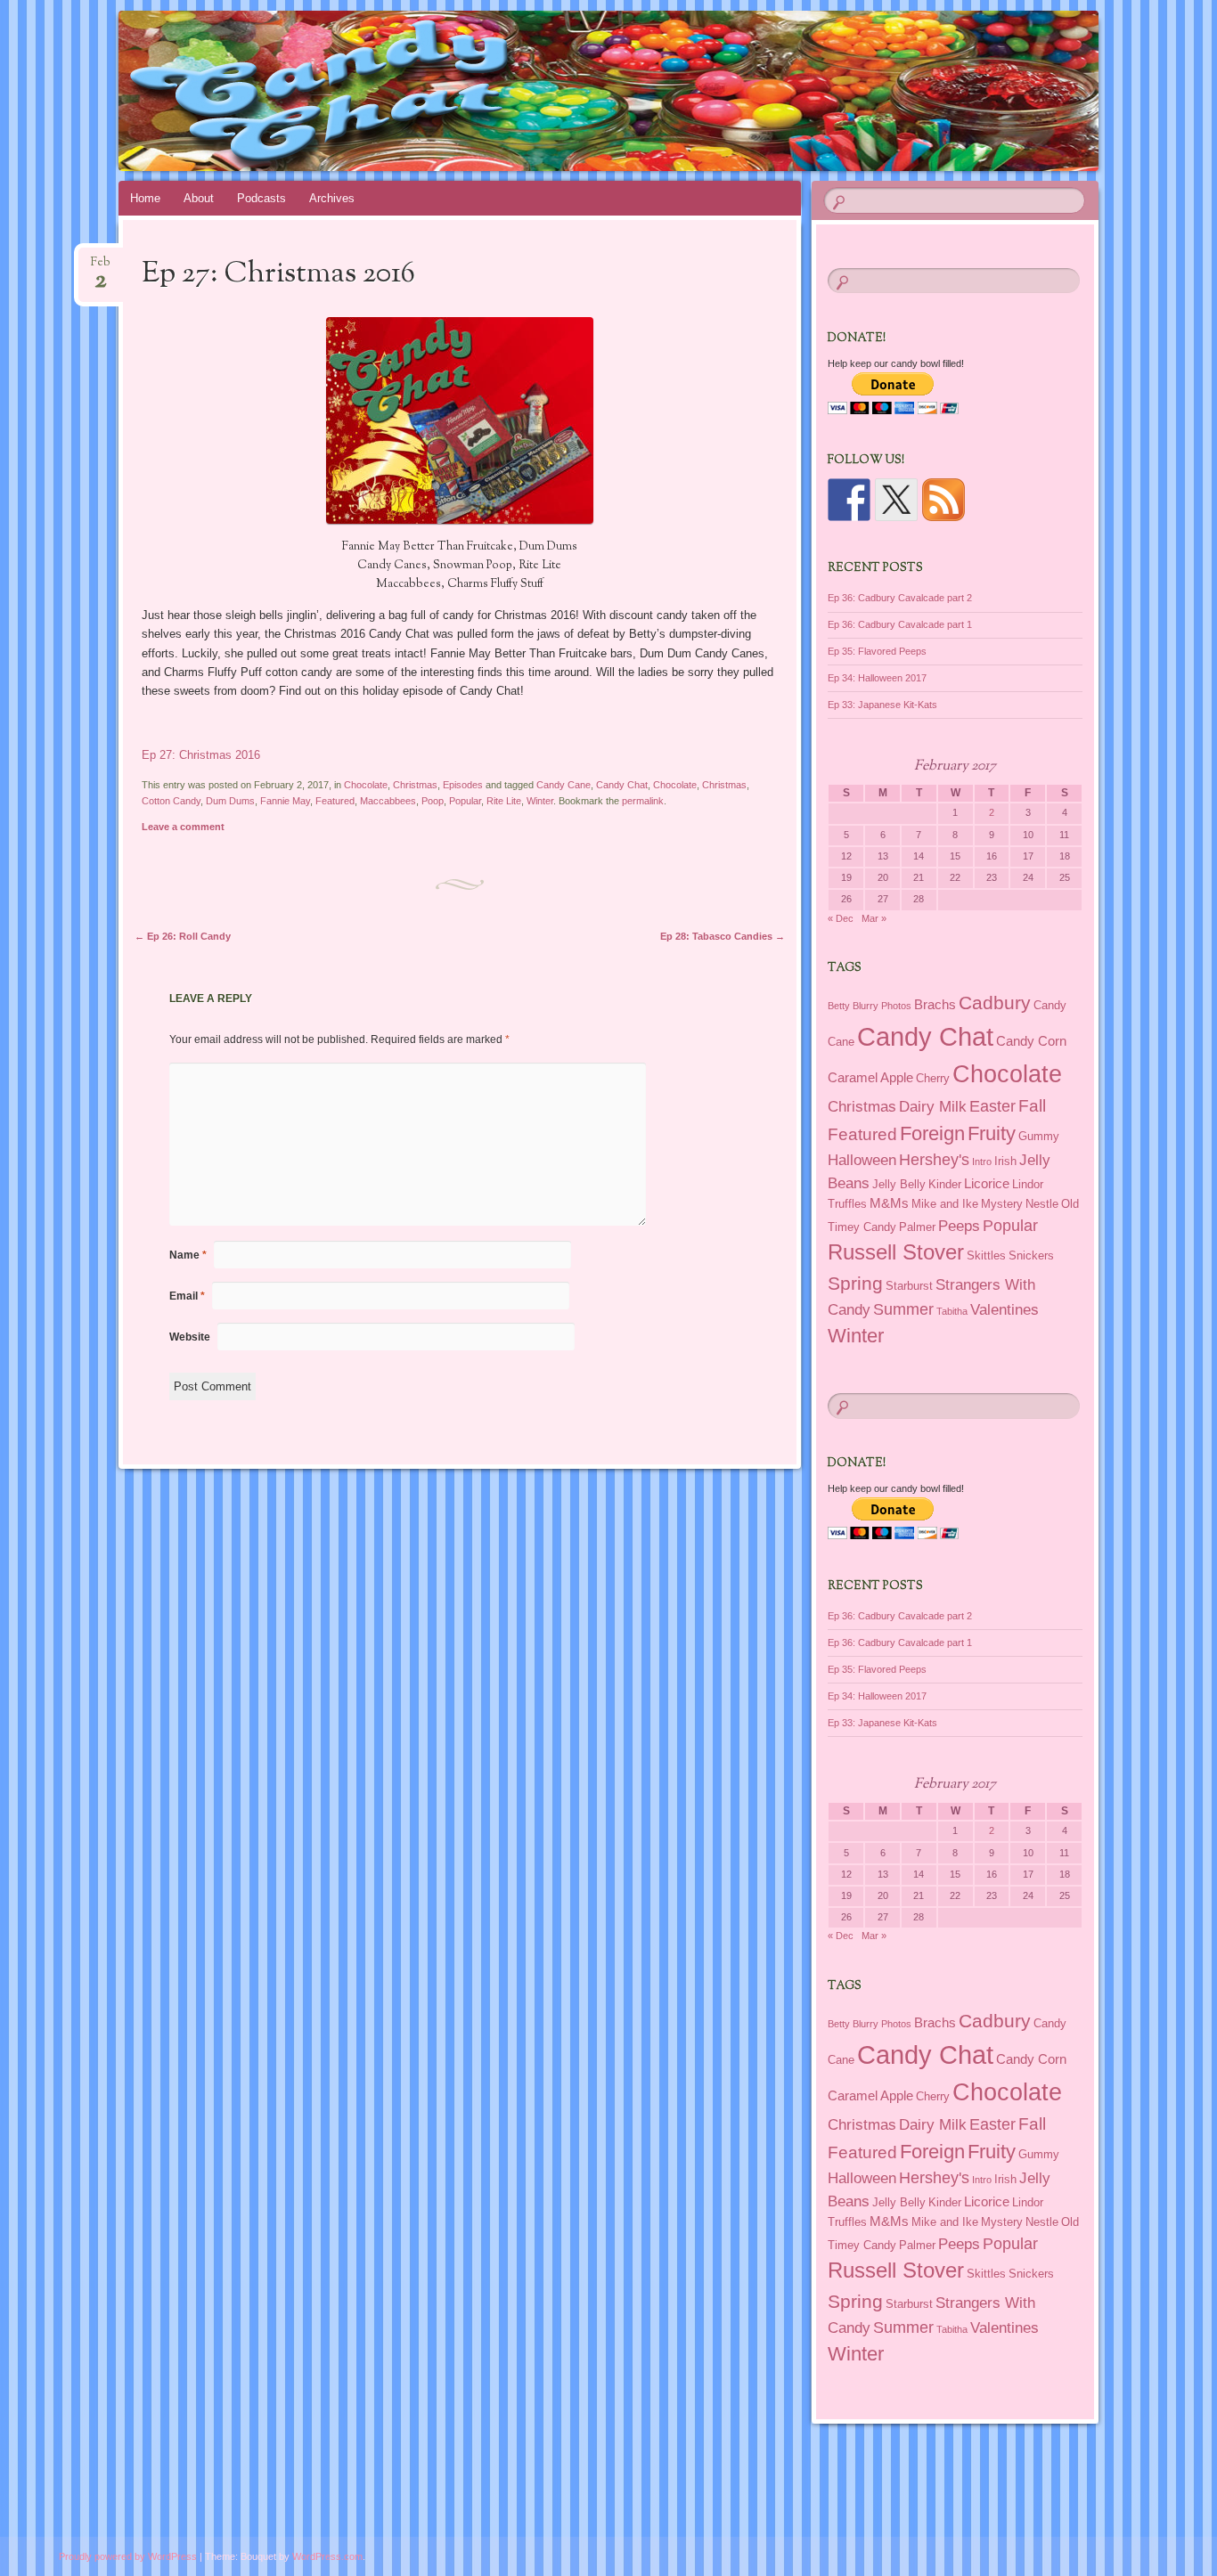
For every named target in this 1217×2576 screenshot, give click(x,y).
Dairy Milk (933, 1106)
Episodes (463, 785)
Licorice (987, 1183)
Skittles (986, 1255)
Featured (335, 801)
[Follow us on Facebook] (849, 500)
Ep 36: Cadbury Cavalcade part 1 (900, 624)
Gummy (1039, 1136)
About (199, 198)
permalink (643, 801)
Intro (982, 1162)
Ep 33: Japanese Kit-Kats (882, 705)
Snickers (1031, 1255)
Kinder (945, 1184)
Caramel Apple (870, 1077)
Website (190, 1337)
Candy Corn (1031, 1041)
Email (187, 1296)
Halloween (862, 1160)
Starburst (909, 1286)
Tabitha (952, 1311)
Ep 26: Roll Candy (183, 936)
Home (145, 198)
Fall (1032, 1105)
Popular (465, 801)
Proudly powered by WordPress (128, 2556)
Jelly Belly (899, 1184)
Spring (855, 1284)
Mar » (874, 918)
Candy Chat (622, 785)
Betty (839, 1006)
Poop (433, 801)
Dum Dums (230, 801)
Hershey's (934, 1160)
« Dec (841, 918)
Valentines (1005, 1309)
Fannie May (285, 801)
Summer (903, 1309)
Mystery (1002, 1204)
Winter (540, 801)
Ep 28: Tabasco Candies (723, 936)
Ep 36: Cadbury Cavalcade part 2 (900, 598)
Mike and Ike (945, 1204)
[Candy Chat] (605, 91)
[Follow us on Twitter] (896, 500)
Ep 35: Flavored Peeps (877, 651)
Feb (101, 268)
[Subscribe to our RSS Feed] (943, 500)
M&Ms (889, 1203)
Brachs (935, 1004)
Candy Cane (564, 785)
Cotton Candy (171, 801)
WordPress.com (327, 2556)
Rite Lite (504, 801)
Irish (1005, 1161)
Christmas (415, 785)
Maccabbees (388, 801)
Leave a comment (183, 827)
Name (188, 1255)
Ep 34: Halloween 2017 (877, 678)
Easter (992, 1106)
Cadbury (995, 1003)
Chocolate (366, 785)
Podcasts (261, 198)
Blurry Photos (882, 1006)
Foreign (932, 1133)
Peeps (959, 1226)
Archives (332, 198)
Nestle (1042, 1204)
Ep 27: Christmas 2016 (201, 755)
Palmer (917, 1227)
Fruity (992, 1133)
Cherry (933, 1078)
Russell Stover (896, 1252)
